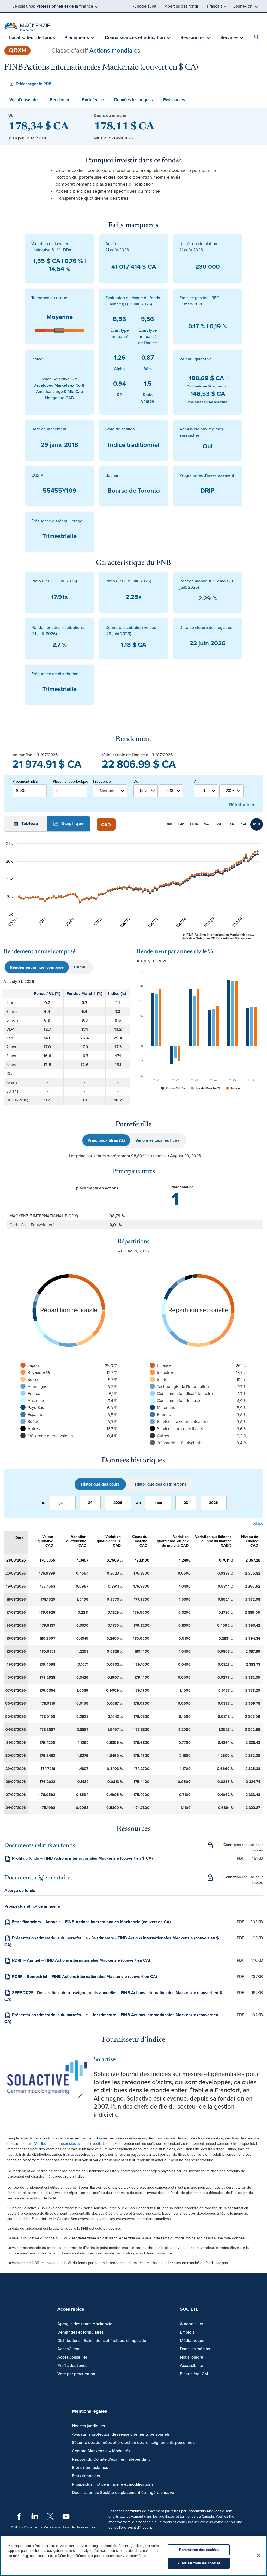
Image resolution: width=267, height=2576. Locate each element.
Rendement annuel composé (37, 967)
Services (229, 37)
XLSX (258, 1524)
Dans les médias (195, 2349)
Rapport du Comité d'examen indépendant (111, 2459)
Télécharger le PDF (34, 84)
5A (244, 824)
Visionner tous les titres (157, 1140)
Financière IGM (194, 2374)
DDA (194, 824)
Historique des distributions (161, 1484)
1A (207, 824)
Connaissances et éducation (135, 37)
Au (139, 1503)
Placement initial (25, 782)
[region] (133, 2556)
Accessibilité (192, 2366)
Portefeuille (93, 100)
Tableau (29, 823)
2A (219, 824)
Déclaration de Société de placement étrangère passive (123, 2493)
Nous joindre (192, 2357)
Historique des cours (100, 1484)
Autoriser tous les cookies (199, 2563)
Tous (256, 824)
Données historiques (133, 100)
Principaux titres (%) (106, 1140)
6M (181, 824)
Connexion (242, 6)
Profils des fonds (72, 2366)
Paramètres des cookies (199, 2550)
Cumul (80, 967)
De (136, 782)
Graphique (72, 823)
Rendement (61, 100)
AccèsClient (68, 2349)
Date (19, 1538)
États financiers (86, 2476)
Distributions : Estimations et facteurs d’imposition (103, 2341)
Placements (77, 37)
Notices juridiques (88, 2426)
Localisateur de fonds (32, 37)
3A (232, 824)
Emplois (187, 2332)
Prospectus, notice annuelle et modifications (113, 2484)
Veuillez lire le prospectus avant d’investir (68, 2144)
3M (169, 824)
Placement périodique (70, 782)
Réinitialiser (242, 805)
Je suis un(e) (53, 6)
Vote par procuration (76, 2374)
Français (215, 6)
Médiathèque (192, 2341)
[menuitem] (32, 38)
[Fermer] (259, 2555)
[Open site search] (258, 38)
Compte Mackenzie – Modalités (101, 2451)
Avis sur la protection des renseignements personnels (121, 2434)
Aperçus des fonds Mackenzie (85, 2324)
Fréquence (102, 782)
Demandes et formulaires (80, 2332)
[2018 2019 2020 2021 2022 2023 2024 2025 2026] (171, 791)
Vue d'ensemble (25, 100)
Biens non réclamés (90, 2468)
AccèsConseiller (72, 2357)
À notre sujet (145, 6)
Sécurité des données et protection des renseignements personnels (134, 2443)
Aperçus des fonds (182, 6)
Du (43, 1503)
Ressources (193, 37)
